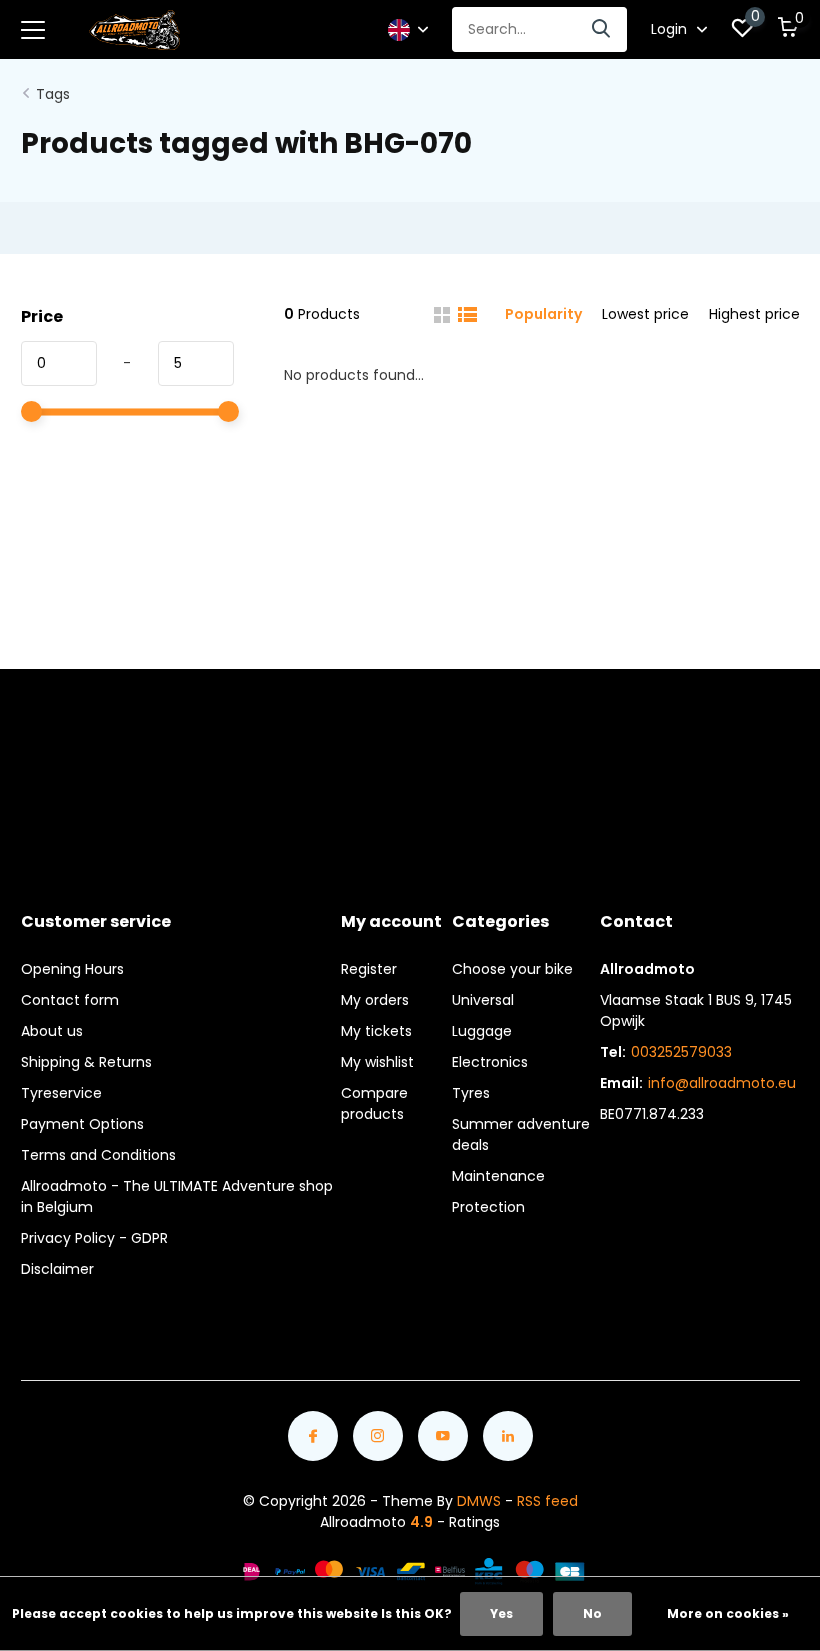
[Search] (602, 29)
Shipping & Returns (86, 1062)
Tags (53, 94)
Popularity (543, 314)
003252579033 (681, 1052)
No (592, 1613)
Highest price (754, 314)
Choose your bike (512, 969)
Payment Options (82, 1124)
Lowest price (645, 314)
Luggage (482, 1031)
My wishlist (377, 1062)
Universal (483, 1000)
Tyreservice (61, 1093)
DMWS (479, 1501)
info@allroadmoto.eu (722, 1083)
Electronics (490, 1062)
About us (52, 1031)
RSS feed (547, 1501)
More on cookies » (728, 1613)
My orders (375, 1000)
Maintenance (498, 1176)
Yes (501, 1613)
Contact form (70, 1000)
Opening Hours (72, 969)
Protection (488, 1207)
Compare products (374, 1103)
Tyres (471, 1093)
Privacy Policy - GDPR (94, 1238)
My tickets (376, 1031)
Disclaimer (57, 1269)
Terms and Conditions (98, 1155)
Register (369, 969)
